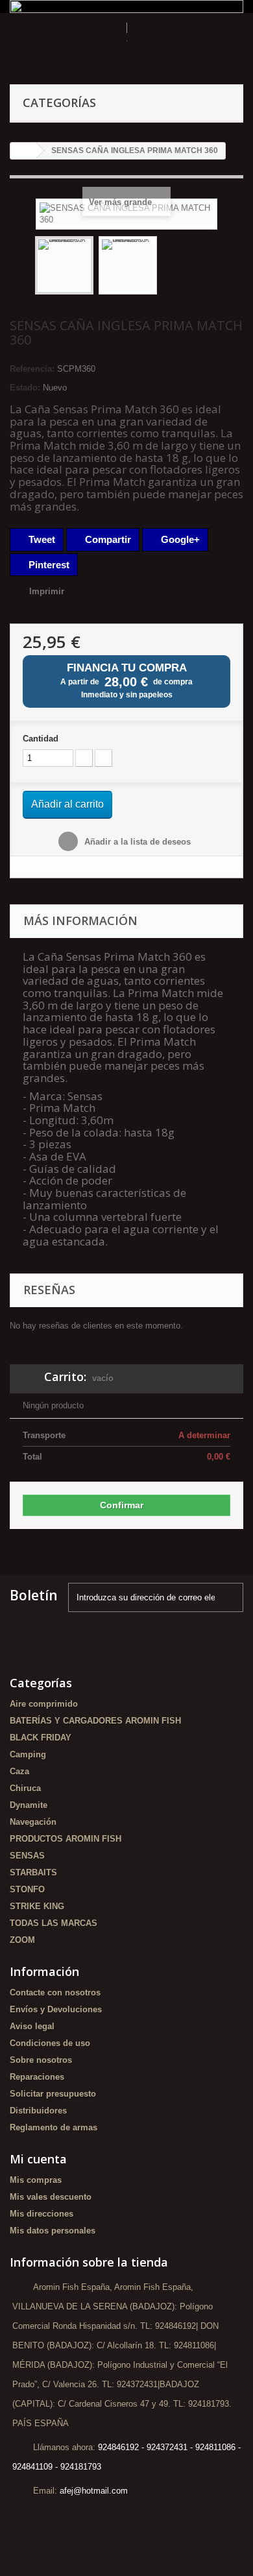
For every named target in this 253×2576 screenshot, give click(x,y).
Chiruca (25, 1788)
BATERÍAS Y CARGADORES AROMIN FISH (95, 1721)
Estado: (25, 388)
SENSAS (27, 1856)
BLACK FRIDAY (41, 1738)
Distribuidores (38, 2111)
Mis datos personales (53, 2231)
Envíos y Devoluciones (56, 2009)
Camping (28, 1754)
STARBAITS (33, 1872)
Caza (19, 1771)
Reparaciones (37, 2077)
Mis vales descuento (51, 2197)
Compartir (107, 539)
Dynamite (29, 1805)
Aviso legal (32, 2026)
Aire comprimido (44, 1704)
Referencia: (32, 369)
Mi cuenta (38, 2159)
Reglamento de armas (54, 2127)
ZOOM (22, 1940)
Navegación (33, 1822)
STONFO (27, 1889)
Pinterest (48, 565)
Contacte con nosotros (55, 1992)
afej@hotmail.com (94, 2491)
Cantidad (41, 739)
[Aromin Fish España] (126, 45)
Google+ (179, 539)
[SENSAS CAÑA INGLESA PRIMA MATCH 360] (64, 265)
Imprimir (47, 591)
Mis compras (36, 2180)
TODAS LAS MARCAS (54, 1923)
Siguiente (169, 267)
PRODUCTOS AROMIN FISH (66, 1839)
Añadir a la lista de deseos (136, 842)
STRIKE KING (37, 1906)
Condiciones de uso (50, 2043)
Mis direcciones (42, 2214)
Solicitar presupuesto (53, 2094)
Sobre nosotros (41, 2060)
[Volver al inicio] (23, 151)
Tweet (41, 539)
